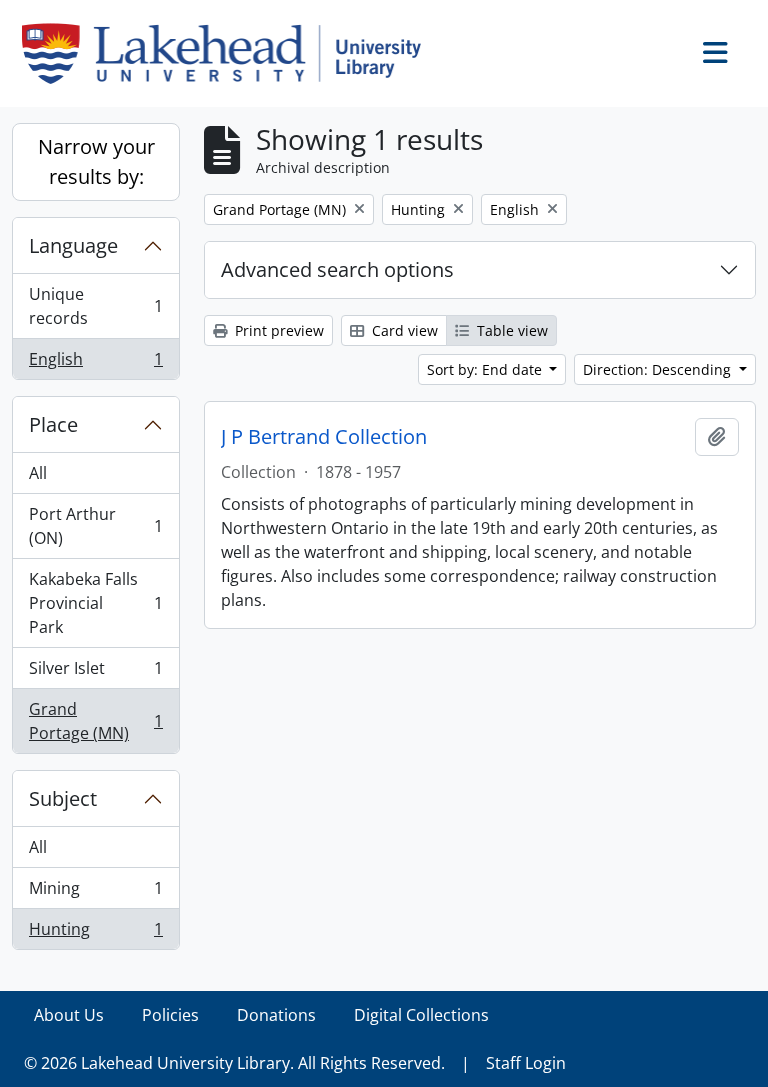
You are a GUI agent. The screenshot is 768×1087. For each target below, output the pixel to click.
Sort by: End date (486, 369)
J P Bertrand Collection (324, 437)
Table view (510, 330)
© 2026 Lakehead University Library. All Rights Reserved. (234, 1063)
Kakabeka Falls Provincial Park (95, 603)
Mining (95, 893)
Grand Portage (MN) (95, 721)
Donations (276, 1015)
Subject (63, 798)
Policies (170, 1015)
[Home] (229, 53)
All (38, 473)
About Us (69, 1015)
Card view (403, 330)
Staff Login (526, 1063)
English (95, 363)
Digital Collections (421, 1015)
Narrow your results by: (96, 161)
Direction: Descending (659, 369)
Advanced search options (337, 269)
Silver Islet (95, 673)
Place (53, 424)
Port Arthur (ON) (95, 526)
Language (73, 245)
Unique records (95, 306)
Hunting (95, 933)
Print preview (277, 330)
